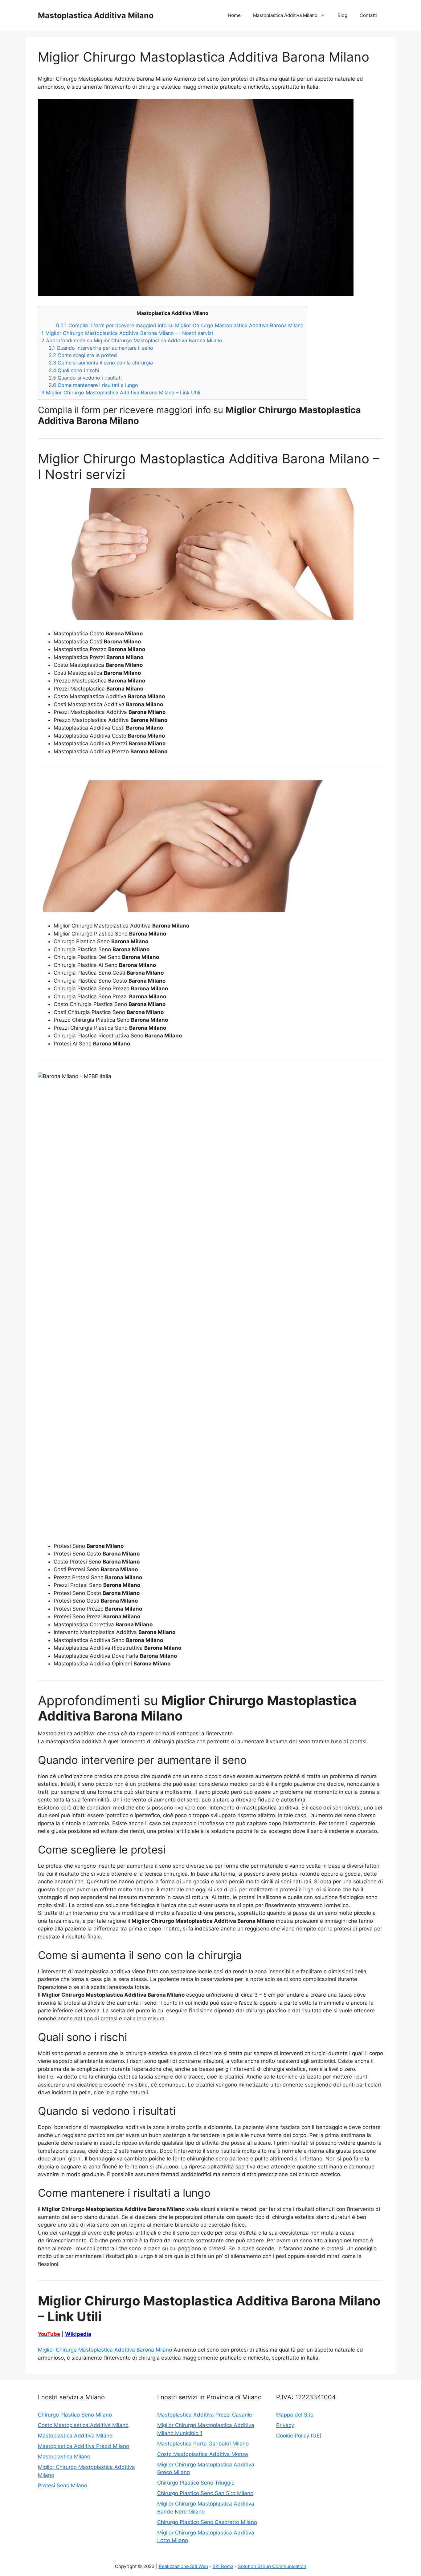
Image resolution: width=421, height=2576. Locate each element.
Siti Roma (223, 2566)
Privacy (285, 2425)
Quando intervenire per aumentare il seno (101, 348)
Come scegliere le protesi (83, 355)
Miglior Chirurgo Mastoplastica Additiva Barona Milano (105, 2350)
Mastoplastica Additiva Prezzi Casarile (205, 2415)
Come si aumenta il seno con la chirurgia (101, 363)
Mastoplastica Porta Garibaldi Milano (203, 2444)
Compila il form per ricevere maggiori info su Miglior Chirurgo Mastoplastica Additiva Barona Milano (180, 325)
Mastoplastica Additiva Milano (96, 15)
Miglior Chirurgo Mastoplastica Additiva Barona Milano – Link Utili (121, 392)
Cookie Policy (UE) (299, 2436)
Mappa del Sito (295, 2415)
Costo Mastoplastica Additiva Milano (83, 2425)
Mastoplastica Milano (64, 2457)
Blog (342, 15)
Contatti (368, 15)
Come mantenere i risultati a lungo (93, 385)
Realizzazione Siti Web (183, 2566)
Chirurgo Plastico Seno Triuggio (196, 2483)
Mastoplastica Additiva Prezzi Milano (84, 2446)
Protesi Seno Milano (63, 2485)
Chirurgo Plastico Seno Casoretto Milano (207, 2522)
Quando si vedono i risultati (85, 378)
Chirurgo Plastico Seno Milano (75, 2415)
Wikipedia (78, 2334)
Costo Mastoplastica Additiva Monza (203, 2454)
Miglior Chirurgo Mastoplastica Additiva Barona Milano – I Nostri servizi (127, 333)
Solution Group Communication (272, 2566)
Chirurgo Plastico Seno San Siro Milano (205, 2493)
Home (234, 15)
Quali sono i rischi (74, 370)
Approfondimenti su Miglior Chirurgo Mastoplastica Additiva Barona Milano (132, 340)
